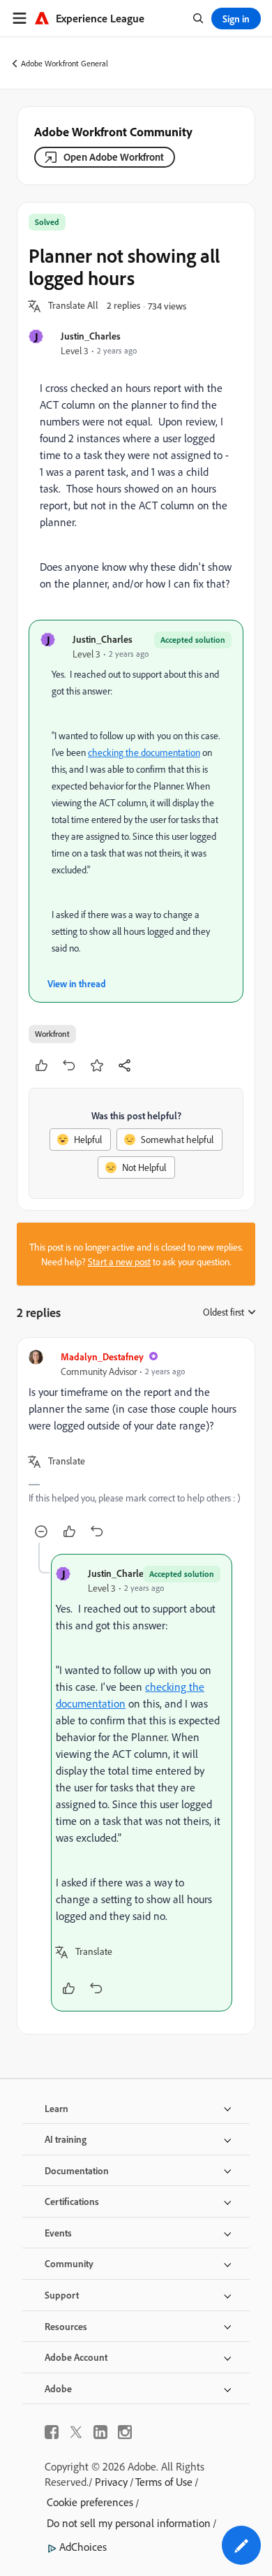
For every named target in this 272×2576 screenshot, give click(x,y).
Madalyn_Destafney (102, 1356)
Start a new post (119, 1261)
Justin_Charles (91, 336)
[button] (73, 306)
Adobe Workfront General (65, 63)
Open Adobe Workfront (114, 157)
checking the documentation (144, 752)
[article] (136, 1446)
